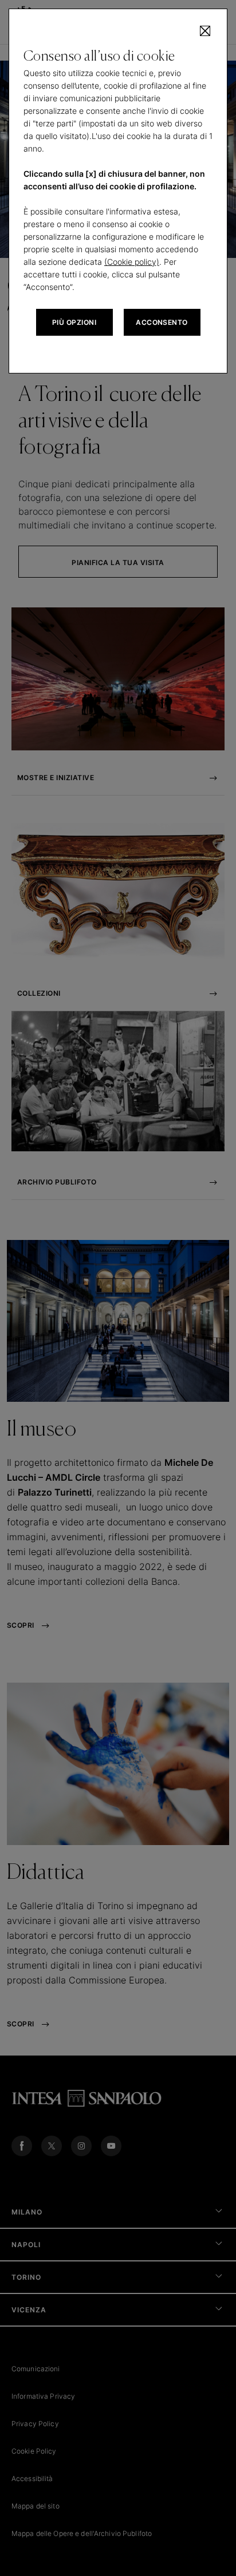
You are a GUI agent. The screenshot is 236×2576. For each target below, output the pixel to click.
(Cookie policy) (132, 262)
